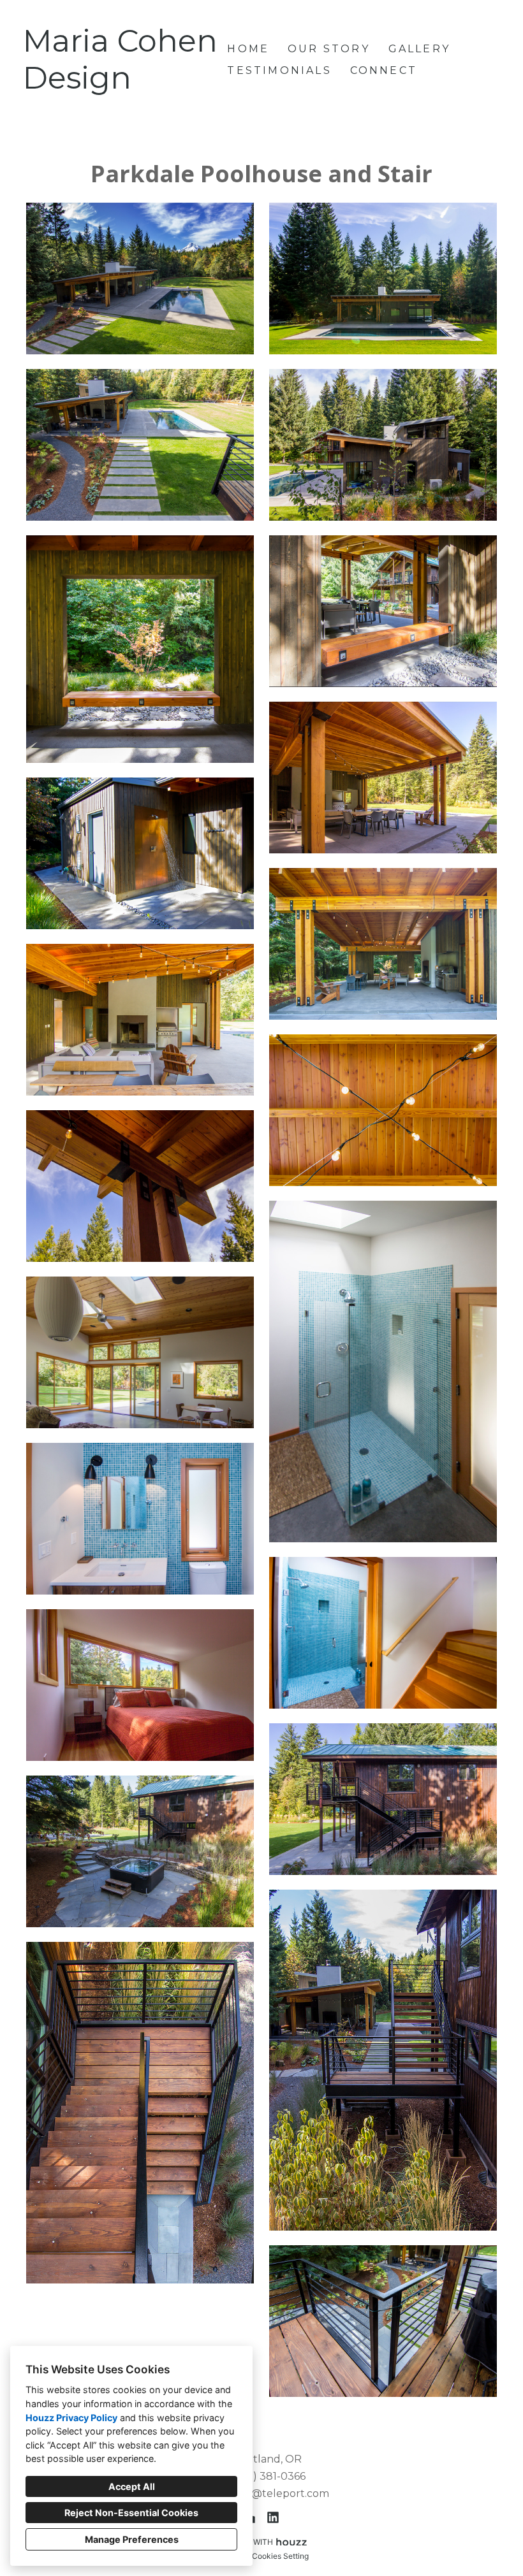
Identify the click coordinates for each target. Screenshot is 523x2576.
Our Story (329, 49)
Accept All (132, 2486)
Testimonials (279, 70)
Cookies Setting (280, 2556)
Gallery (419, 49)
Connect (384, 70)
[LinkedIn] (273, 2517)
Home (248, 49)
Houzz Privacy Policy (71, 2418)
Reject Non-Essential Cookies (131, 2513)
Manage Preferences (132, 2539)
